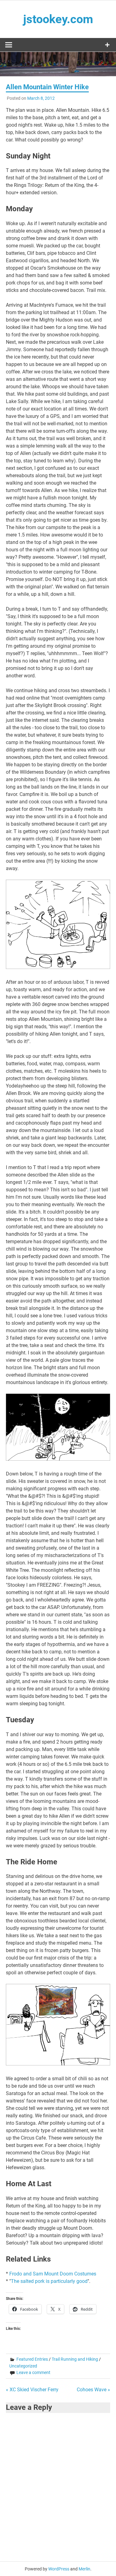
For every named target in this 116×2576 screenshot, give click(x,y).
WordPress (59, 2569)
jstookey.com (58, 19)
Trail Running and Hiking (75, 2359)
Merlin (84, 2569)
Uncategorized (23, 2366)
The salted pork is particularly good (49, 2281)
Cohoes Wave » (93, 2390)
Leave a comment (33, 2372)
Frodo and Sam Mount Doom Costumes (53, 2274)
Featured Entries (32, 2359)
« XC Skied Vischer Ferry (32, 2390)
